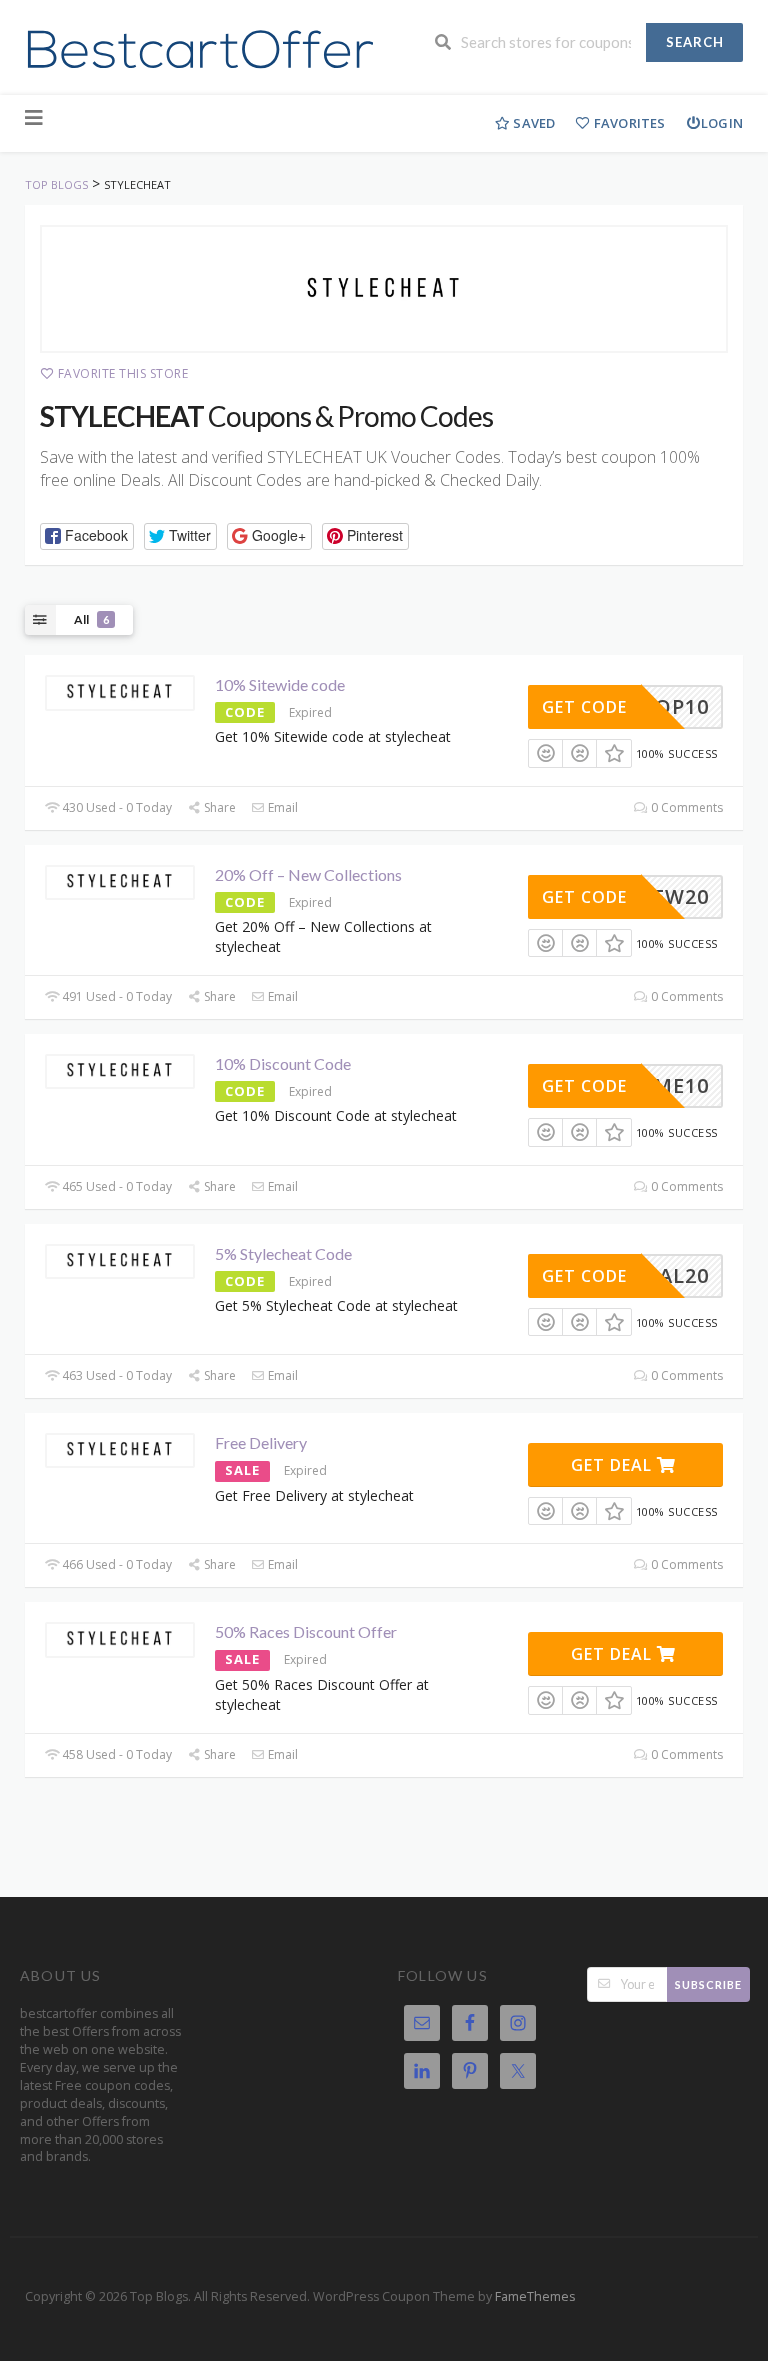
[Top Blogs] (199, 49)
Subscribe (708, 1984)
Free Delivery (261, 1442)
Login (722, 123)
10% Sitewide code (280, 684)
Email (281, 807)
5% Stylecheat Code (283, 1253)
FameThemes (535, 2296)
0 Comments (685, 807)
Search (695, 42)
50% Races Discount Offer (306, 1631)
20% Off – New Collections (308, 874)
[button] (87, 536)
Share (218, 807)
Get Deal (614, 1465)
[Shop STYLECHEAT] (384, 289)
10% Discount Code (283, 1063)
